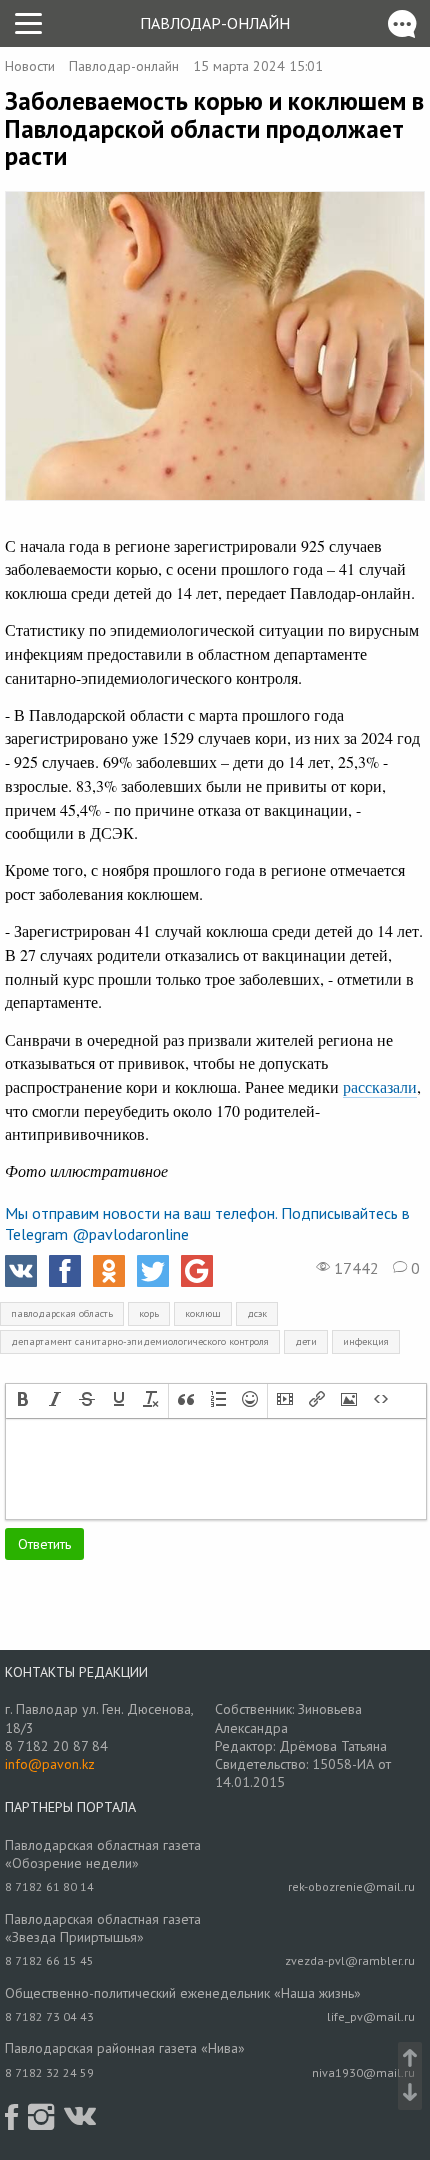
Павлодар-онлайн (215, 23)
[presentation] (23, 1401)
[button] (23, 1401)
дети (306, 1341)
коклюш (203, 1313)
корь (149, 1313)
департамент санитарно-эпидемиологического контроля (140, 1341)
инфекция (366, 1341)
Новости (30, 66)
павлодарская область (62, 1313)
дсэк (257, 1313)
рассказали (380, 1086)
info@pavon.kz (50, 1764)
